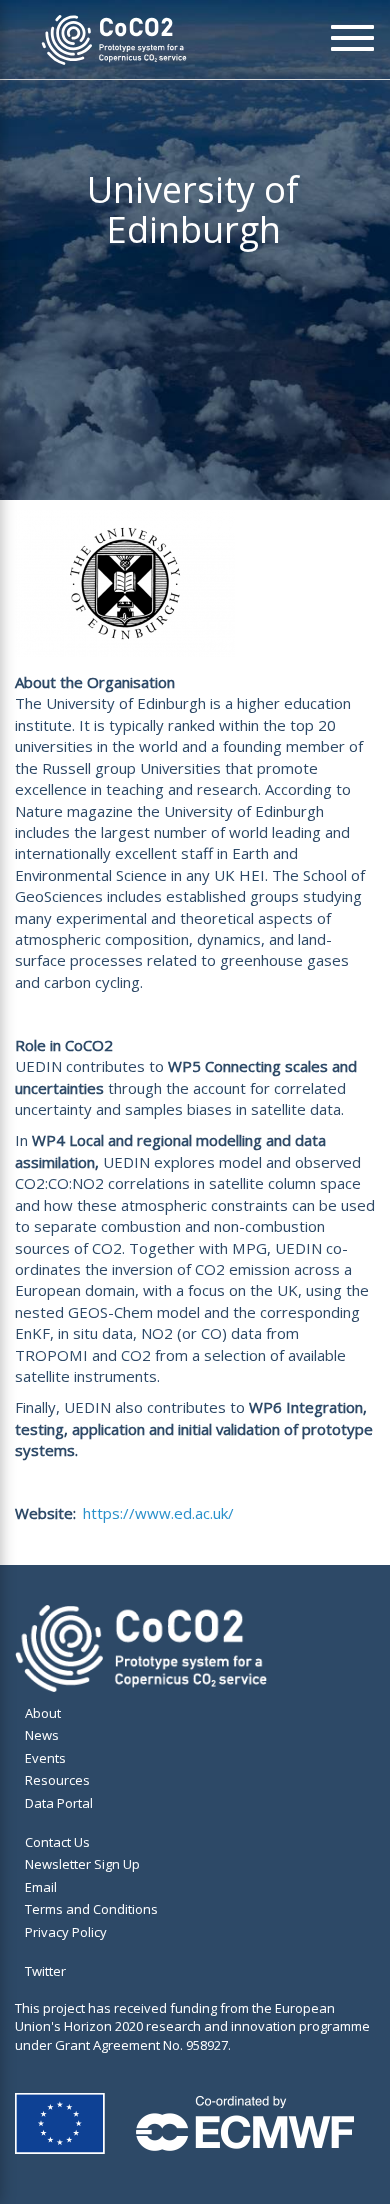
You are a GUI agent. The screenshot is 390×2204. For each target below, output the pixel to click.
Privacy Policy (66, 1932)
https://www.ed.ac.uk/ (158, 1513)
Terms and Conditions (91, 1909)
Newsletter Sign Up (82, 1864)
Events (45, 1758)
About (43, 1713)
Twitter (45, 1971)
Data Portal (59, 1803)
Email (41, 1887)
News (42, 1735)
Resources (57, 1780)
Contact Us (57, 1842)
